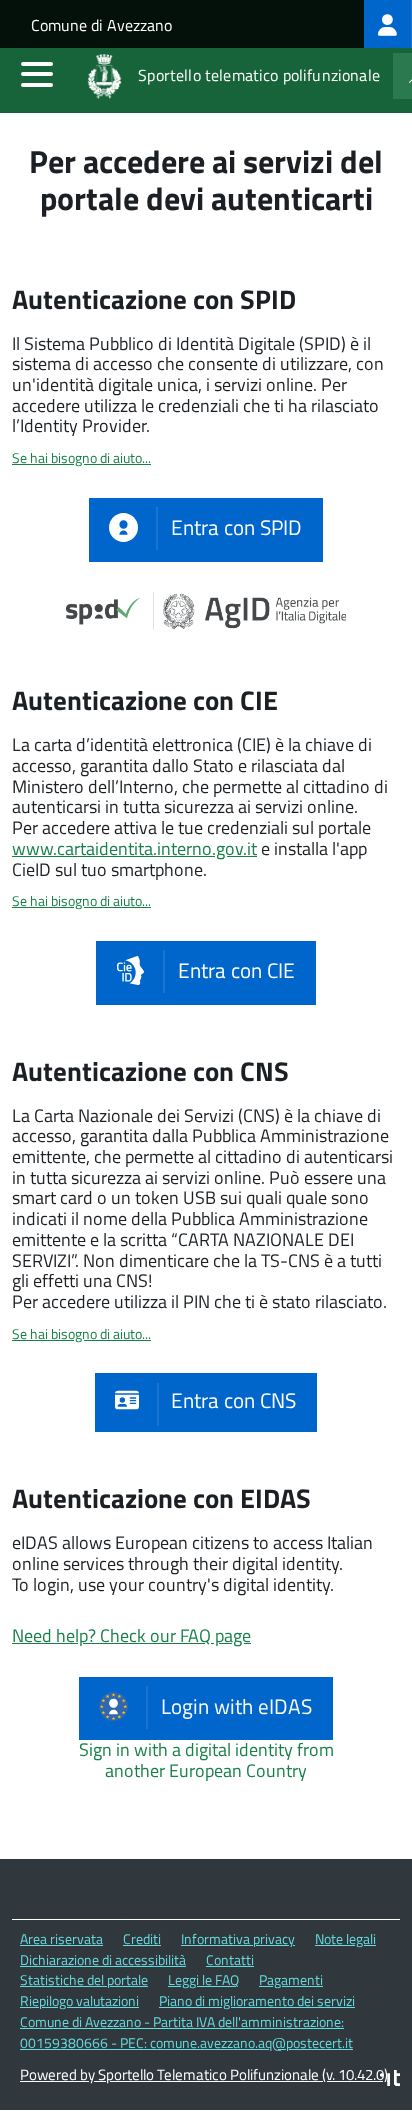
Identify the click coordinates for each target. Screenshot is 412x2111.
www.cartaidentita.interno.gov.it (134, 848)
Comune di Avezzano (101, 25)
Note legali (345, 1938)
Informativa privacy (238, 1938)
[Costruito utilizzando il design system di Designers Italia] (390, 2080)
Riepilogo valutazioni (79, 2000)
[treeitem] (388, 24)
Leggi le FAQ (203, 1979)
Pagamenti (291, 1979)
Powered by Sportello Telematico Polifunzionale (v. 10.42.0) (204, 2074)
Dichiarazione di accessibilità (103, 1959)
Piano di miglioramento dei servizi (257, 2000)
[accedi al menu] (37, 74)
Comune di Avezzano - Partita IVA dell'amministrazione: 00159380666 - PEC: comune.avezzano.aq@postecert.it (186, 2032)
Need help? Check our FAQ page (131, 1635)
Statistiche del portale (84, 1979)
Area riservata (61, 1938)
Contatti (230, 1959)
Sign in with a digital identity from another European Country (206, 1760)
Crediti (142, 1938)
